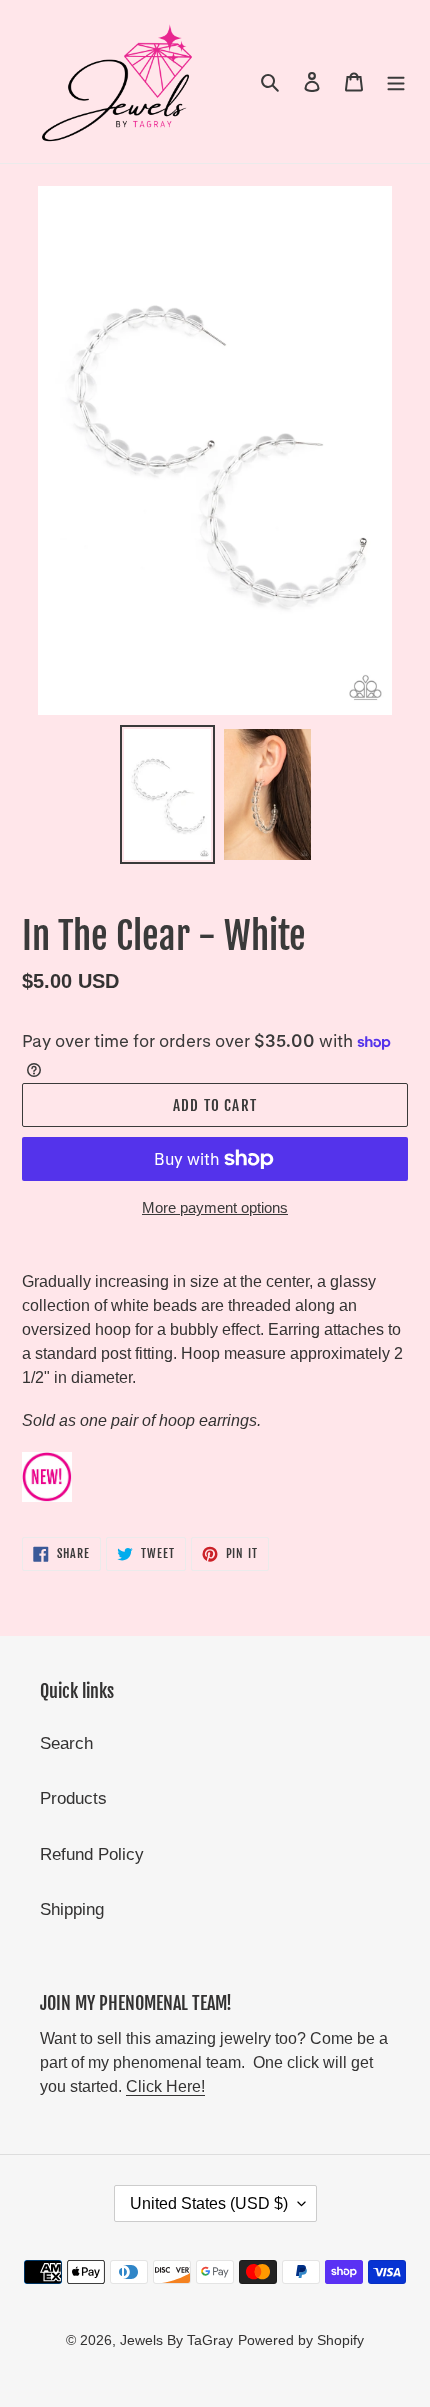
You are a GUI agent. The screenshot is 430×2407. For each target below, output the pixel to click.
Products (73, 1798)
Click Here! (165, 2086)
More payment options (215, 1207)
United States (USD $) (209, 2203)
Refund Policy (92, 1854)
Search (66, 1743)
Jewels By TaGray (176, 2340)
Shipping (72, 1909)
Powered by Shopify (301, 2340)
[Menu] (396, 82)
